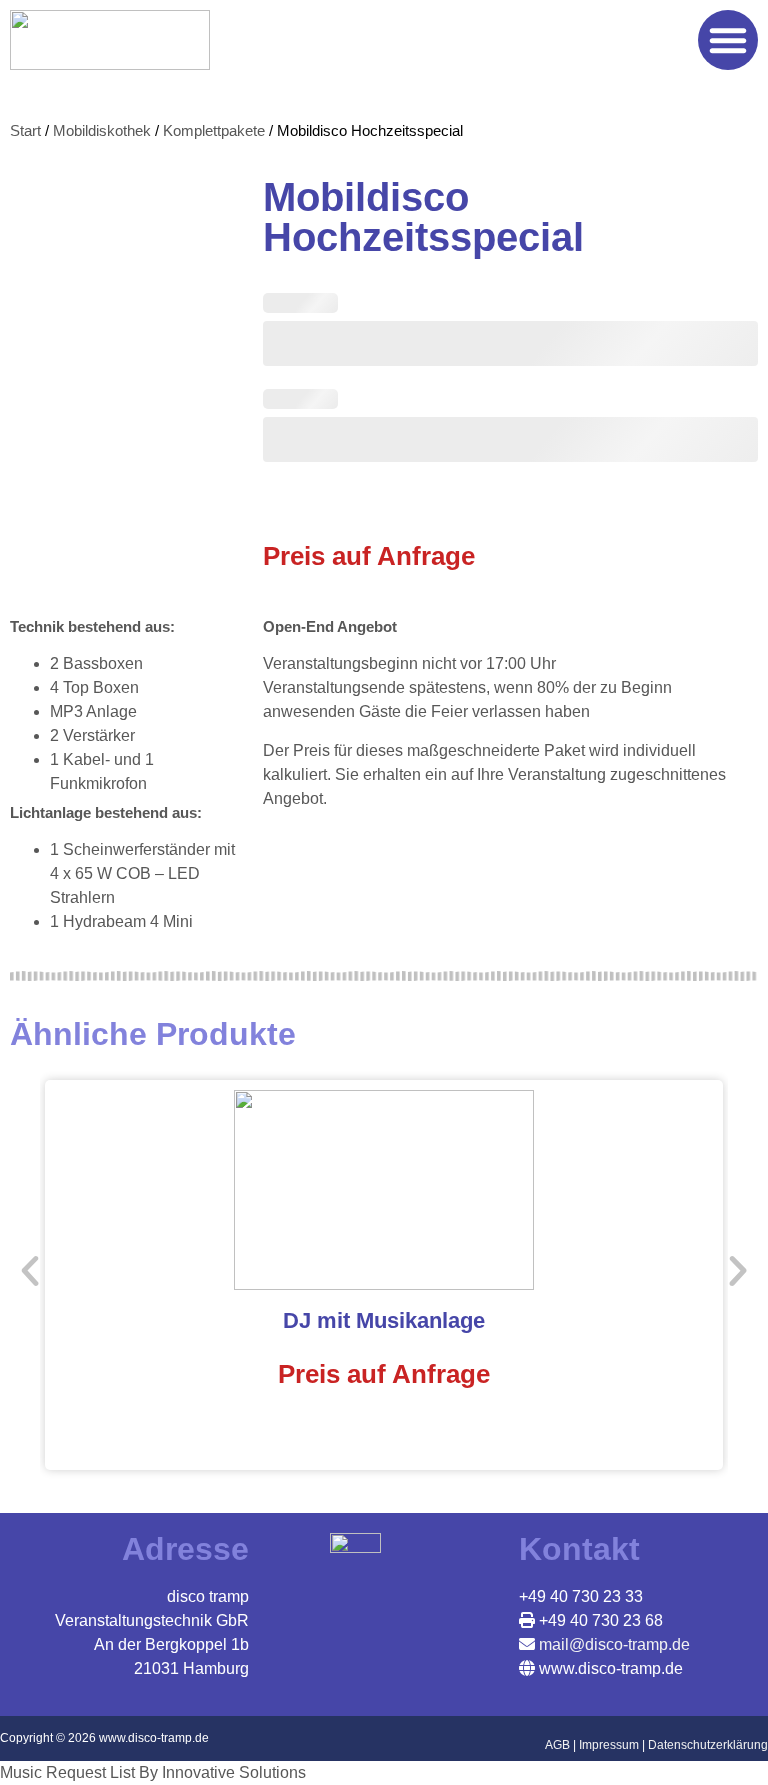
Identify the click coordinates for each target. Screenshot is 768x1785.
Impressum (609, 1745)
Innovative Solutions (234, 1772)
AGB (557, 1745)
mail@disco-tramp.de (612, 1644)
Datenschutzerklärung (708, 1745)
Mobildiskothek (102, 131)
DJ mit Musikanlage (384, 1320)
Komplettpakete (214, 131)
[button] (728, 40)
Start (25, 131)
